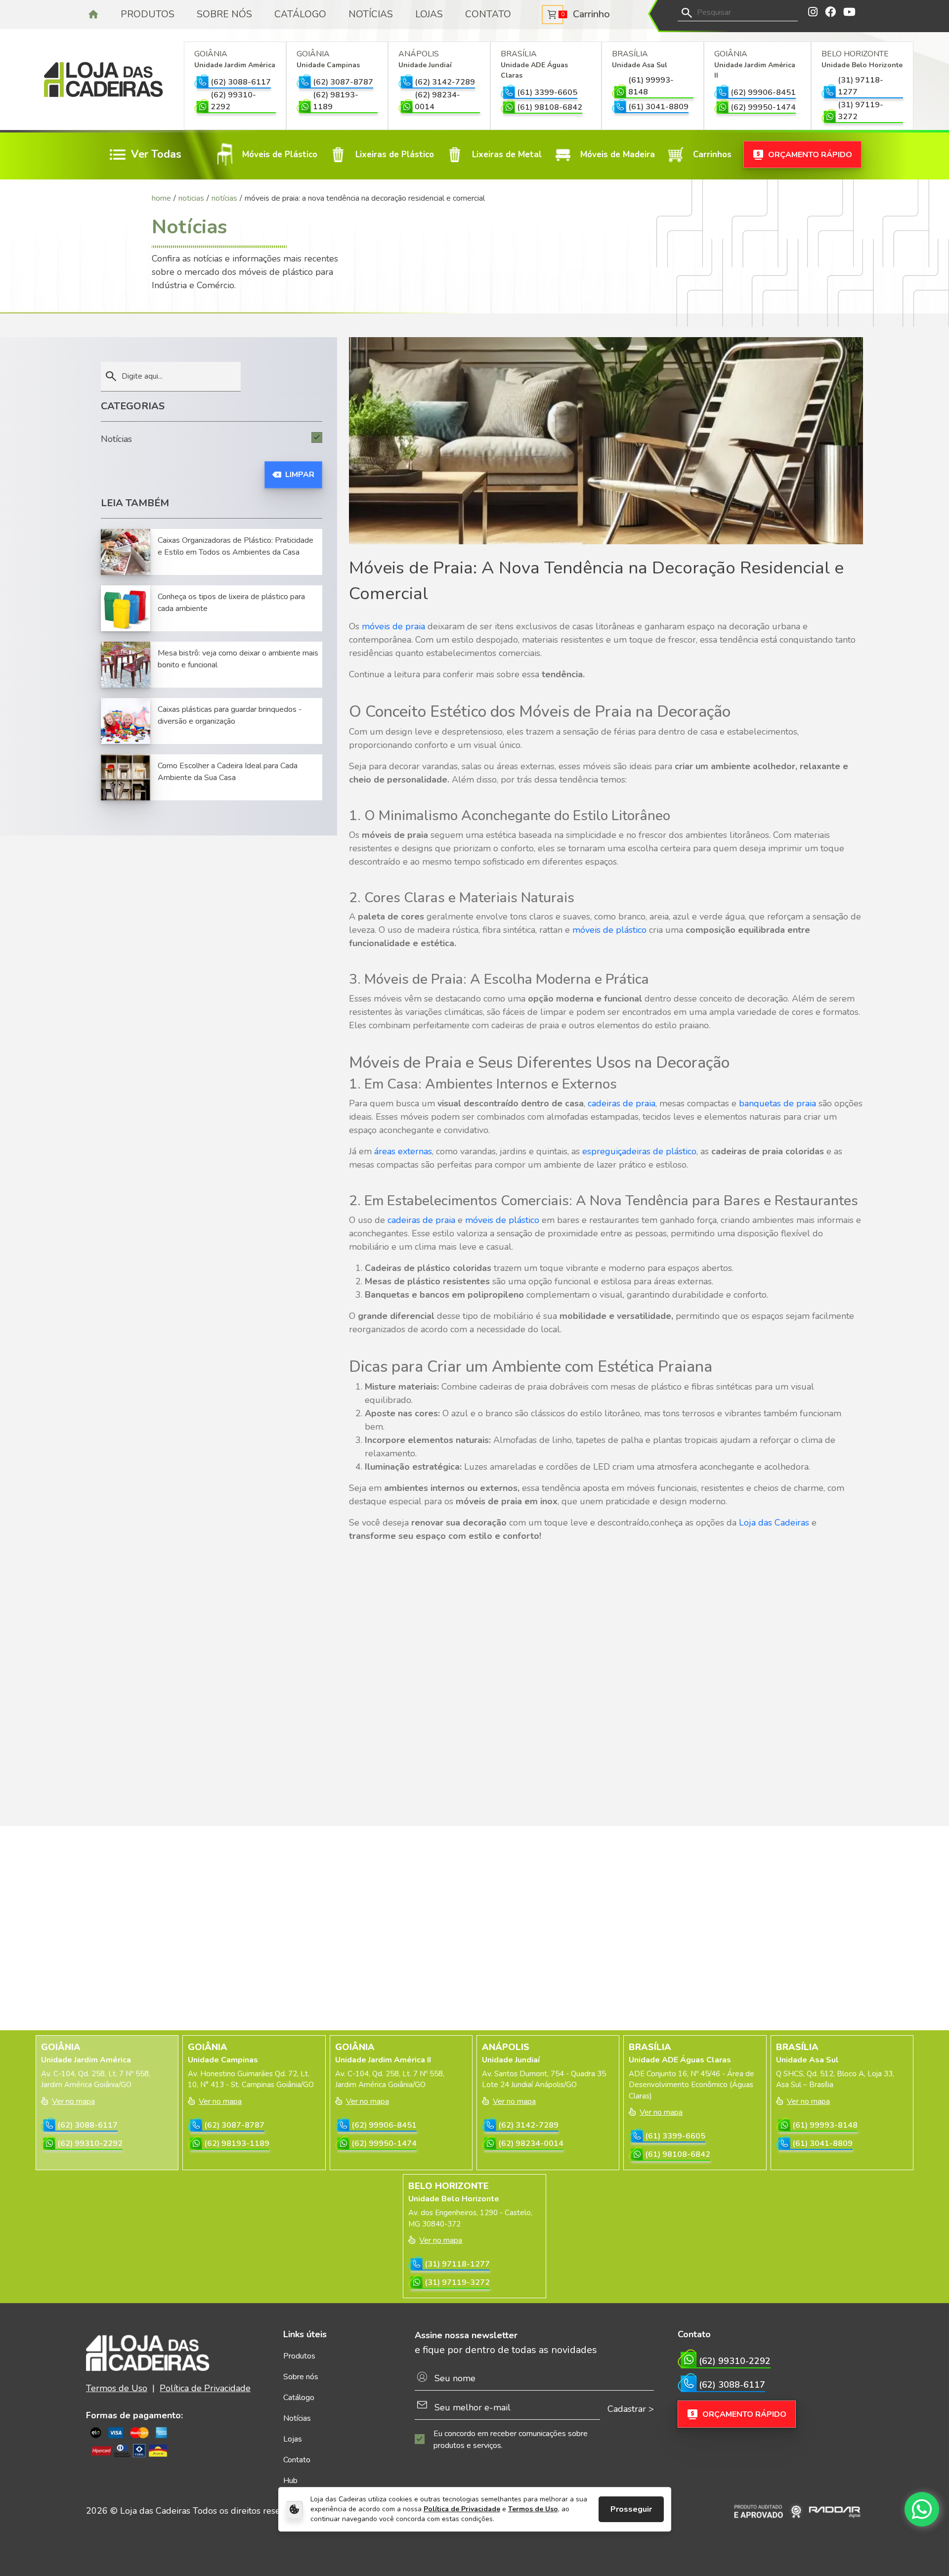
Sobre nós (224, 14)
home (161, 198)
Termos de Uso (533, 2509)
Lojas (429, 14)
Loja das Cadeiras (774, 1523)
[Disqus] (606, 1674)
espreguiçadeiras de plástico (638, 1151)
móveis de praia (393, 626)
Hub (290, 2481)
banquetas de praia (779, 1103)
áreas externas (403, 1151)
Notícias (371, 14)
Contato (488, 14)
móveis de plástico (609, 930)
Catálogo (300, 14)
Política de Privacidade (462, 2509)
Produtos (148, 14)
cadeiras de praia (622, 1103)
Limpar (300, 475)
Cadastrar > (631, 2409)
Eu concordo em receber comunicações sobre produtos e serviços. (511, 2440)
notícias (224, 198)
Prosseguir (631, 2509)
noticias (191, 198)
